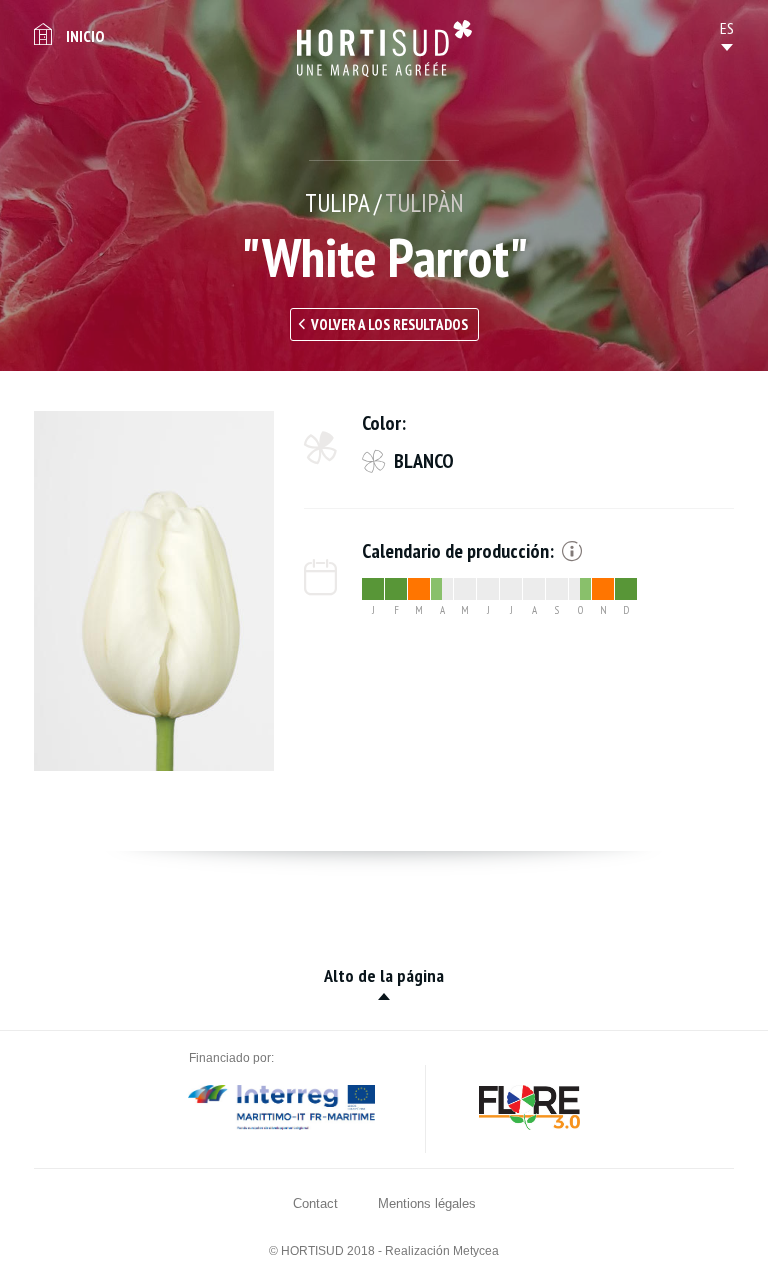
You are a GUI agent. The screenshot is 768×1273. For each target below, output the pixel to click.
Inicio (85, 36)
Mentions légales (427, 1203)
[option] (154, 591)
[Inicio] (384, 48)
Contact (315, 1203)
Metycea (476, 1251)
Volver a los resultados (389, 324)
